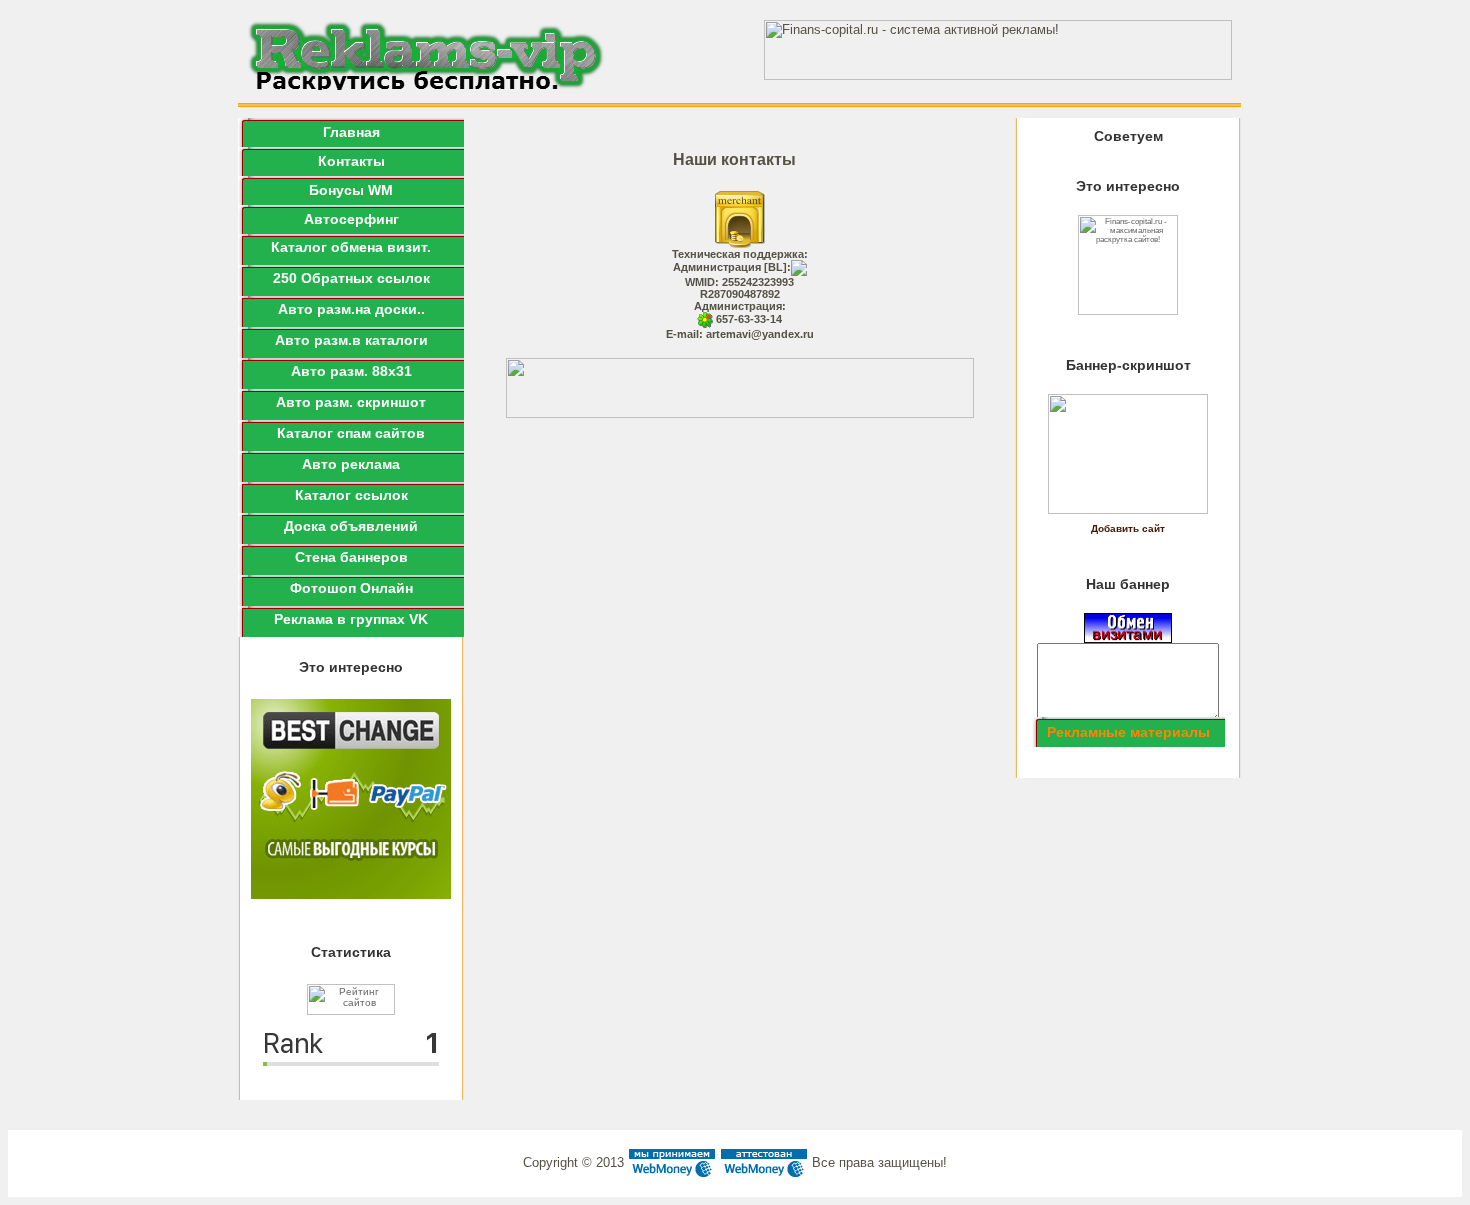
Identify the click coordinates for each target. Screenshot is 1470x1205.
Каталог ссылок (351, 495)
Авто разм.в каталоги (351, 340)
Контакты (351, 161)
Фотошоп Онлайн (351, 588)
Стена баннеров (351, 557)
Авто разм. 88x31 (351, 371)
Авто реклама (351, 464)
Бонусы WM (351, 190)
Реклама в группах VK (351, 619)
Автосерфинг (351, 219)
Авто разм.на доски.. (351, 309)
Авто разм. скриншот (351, 402)
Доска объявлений (351, 526)
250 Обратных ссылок (351, 278)
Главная (351, 132)
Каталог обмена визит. (351, 247)
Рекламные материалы (1128, 732)
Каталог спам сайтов (351, 433)
